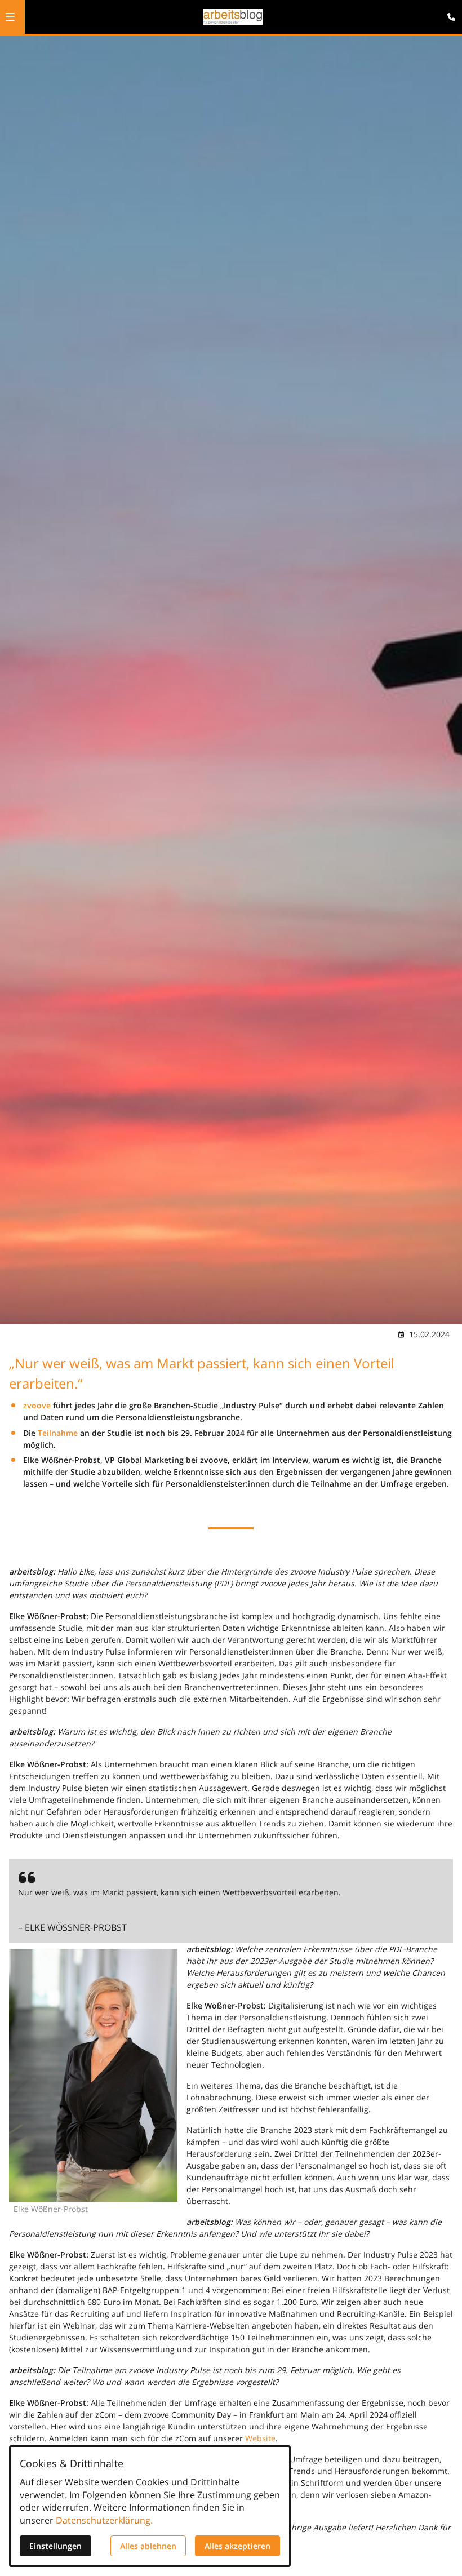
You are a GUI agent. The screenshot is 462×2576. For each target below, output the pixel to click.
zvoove (37, 1405)
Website (260, 2438)
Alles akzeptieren (237, 2546)
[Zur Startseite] (233, 17)
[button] (10, 17)
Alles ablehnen (148, 2546)
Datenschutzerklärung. (104, 2520)
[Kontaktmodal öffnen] (448, 14)
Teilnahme (58, 1433)
